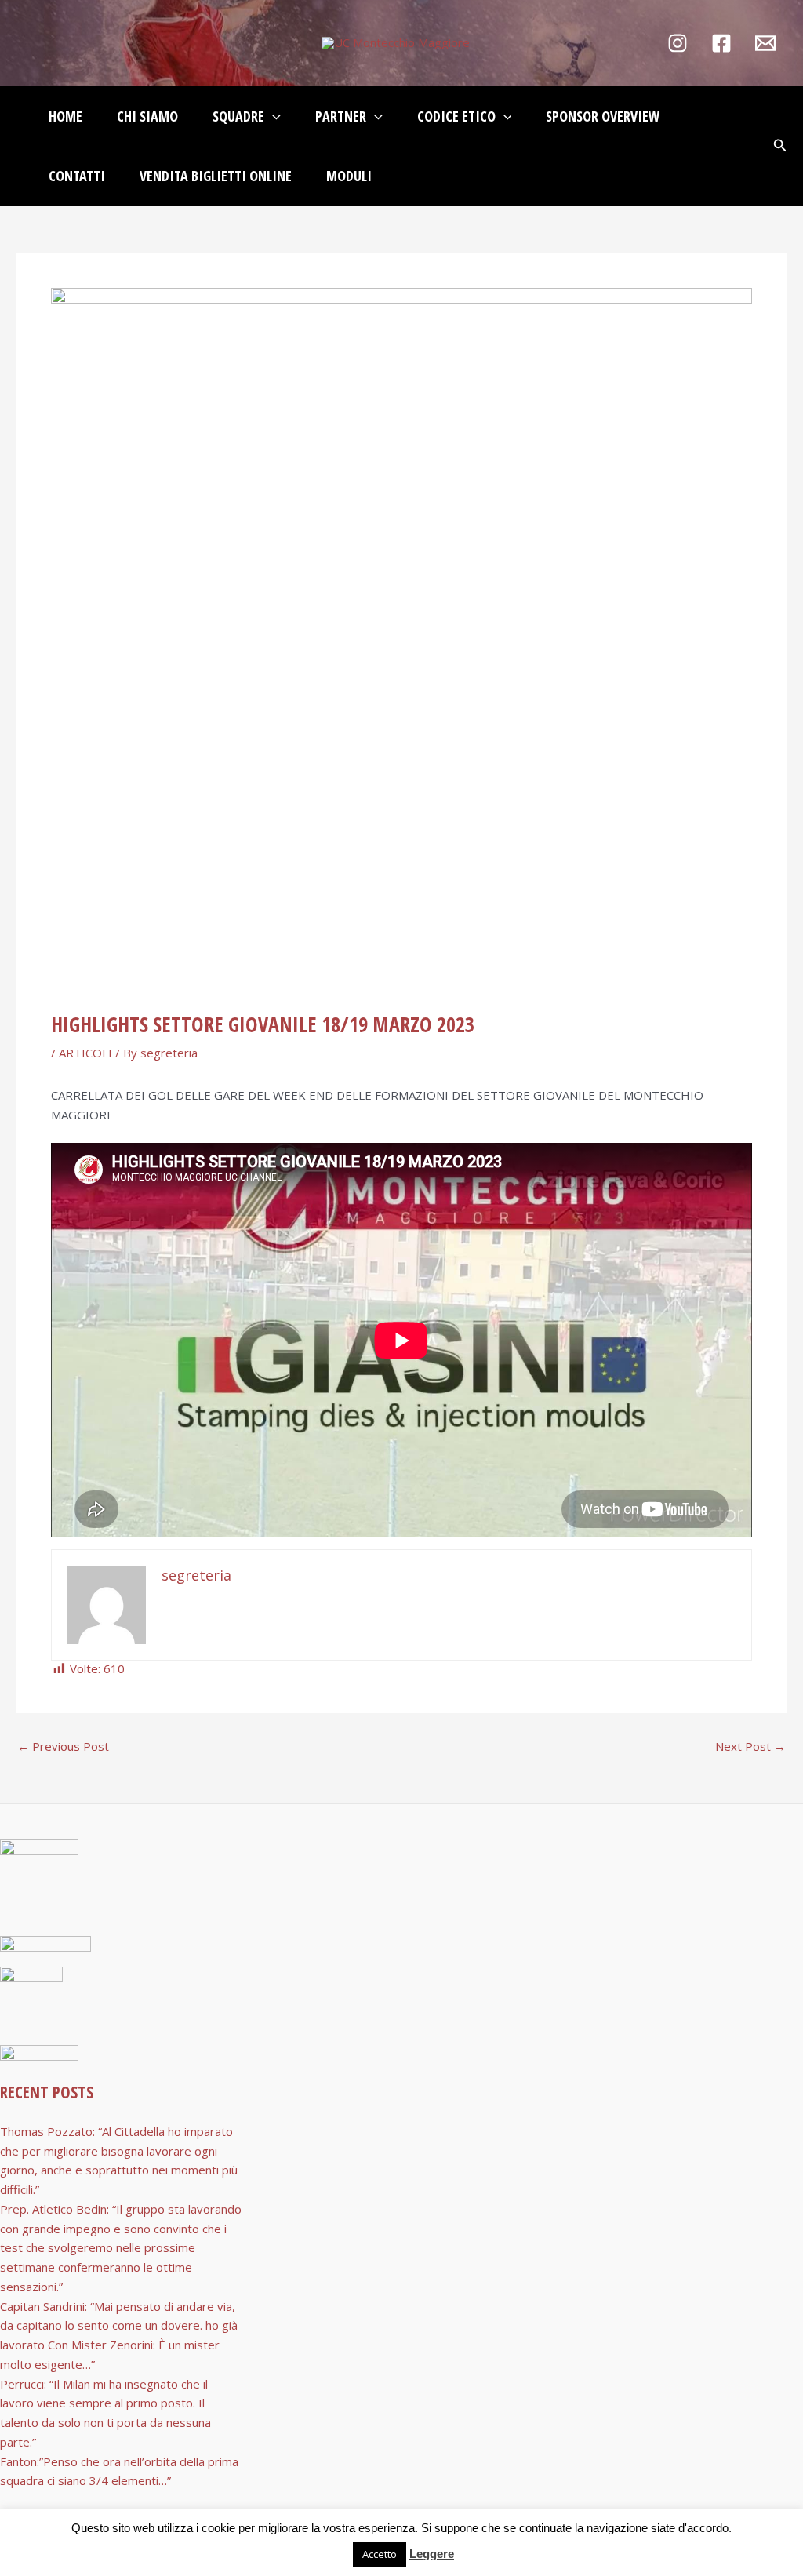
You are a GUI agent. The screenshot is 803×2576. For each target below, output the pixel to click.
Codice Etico (456, 116)
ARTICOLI (85, 1053)
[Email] (765, 43)
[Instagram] (678, 43)
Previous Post (63, 1746)
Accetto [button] (380, 2554)
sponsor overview (603, 116)
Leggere (432, 2554)
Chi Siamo (147, 116)
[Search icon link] (780, 147)
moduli (349, 176)
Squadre (238, 116)
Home (65, 116)
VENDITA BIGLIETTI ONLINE (216, 176)
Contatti (77, 176)
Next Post (750, 1746)
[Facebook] (721, 43)
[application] (273, 116)
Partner (341, 116)
